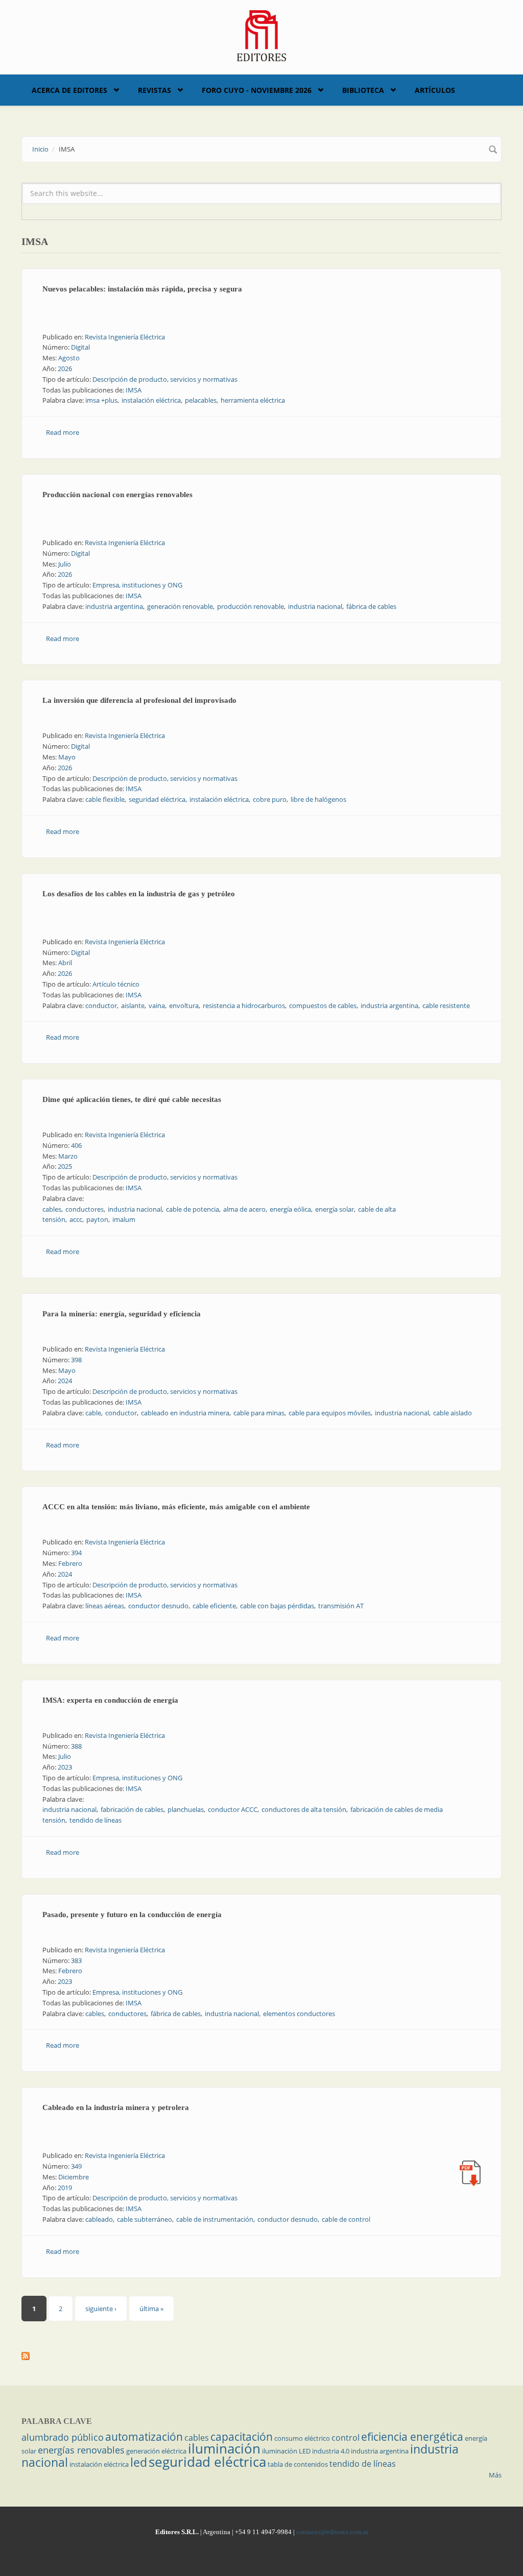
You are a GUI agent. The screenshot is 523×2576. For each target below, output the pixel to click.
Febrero (70, 1563)
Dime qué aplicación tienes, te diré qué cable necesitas (132, 1099)
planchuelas (186, 1809)
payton (97, 1219)
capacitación (242, 2437)
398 (76, 1360)
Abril (65, 963)
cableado (99, 2219)
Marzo (68, 1156)
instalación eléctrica (151, 400)
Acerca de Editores (69, 90)
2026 (65, 369)
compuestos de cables (323, 1005)
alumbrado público (63, 2437)
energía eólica (290, 1209)
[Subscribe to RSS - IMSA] (261, 2356)
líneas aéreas (105, 1606)
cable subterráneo (145, 2219)
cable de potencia (193, 1209)
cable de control (346, 2219)
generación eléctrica (156, 2451)
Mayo (67, 757)
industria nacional (315, 606)
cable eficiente (214, 1606)
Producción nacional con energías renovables (117, 495)
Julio (65, 564)
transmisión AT (341, 1606)
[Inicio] (262, 35)
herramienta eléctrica (253, 400)
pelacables (201, 400)
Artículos (435, 90)
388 (76, 1746)
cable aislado (453, 1413)
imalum (124, 1219)
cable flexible (105, 799)
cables (52, 1209)
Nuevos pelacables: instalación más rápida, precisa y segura (142, 289)
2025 (65, 1166)
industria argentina (114, 606)
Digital (80, 347)
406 (76, 1145)
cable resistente (446, 1005)
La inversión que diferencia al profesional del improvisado (139, 700)
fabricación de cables (132, 1809)
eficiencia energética (412, 2437)
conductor (101, 1005)
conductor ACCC (233, 1809)
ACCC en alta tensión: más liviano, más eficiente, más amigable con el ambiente (176, 1507)
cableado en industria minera (185, 1413)
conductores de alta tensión (304, 1809)
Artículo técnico (116, 984)
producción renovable (251, 606)
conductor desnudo (158, 1606)
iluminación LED (286, 2451)
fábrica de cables (371, 606)
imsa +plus (101, 400)
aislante (133, 1005)
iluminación (224, 2448)
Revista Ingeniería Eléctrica (125, 337)
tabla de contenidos (298, 2464)
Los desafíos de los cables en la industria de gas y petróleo (139, 894)
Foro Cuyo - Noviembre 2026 (257, 90)
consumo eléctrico (302, 2438)
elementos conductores (299, 2014)
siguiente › (101, 2309)
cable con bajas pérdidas (277, 1606)
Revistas (154, 90)
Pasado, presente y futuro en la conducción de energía (132, 1915)
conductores (85, 1209)
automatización (144, 2437)
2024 (65, 1381)
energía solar (335, 1209)
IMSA (134, 390)
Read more (63, 432)
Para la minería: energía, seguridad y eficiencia (122, 1314)
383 (76, 1960)
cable (93, 1413)
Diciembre (74, 2177)
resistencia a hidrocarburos (244, 1005)
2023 (65, 1767)
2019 (65, 2188)
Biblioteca (363, 90)
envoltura (184, 1005)
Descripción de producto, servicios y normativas (165, 379)
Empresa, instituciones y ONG (137, 585)
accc (76, 1219)
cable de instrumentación (215, 2219)
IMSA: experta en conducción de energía (110, 1700)
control (346, 2438)
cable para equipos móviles (330, 1413)
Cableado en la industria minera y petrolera (116, 2107)
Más (495, 2475)
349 (76, 2166)
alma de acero (244, 1209)
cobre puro (270, 799)
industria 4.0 (331, 2451)
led (139, 2462)
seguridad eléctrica (157, 799)
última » (151, 2309)
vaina (157, 1005)
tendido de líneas (96, 1820)
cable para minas (259, 1413)
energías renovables (81, 2450)
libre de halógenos (318, 799)
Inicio (40, 149)
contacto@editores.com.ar (332, 2532)
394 (76, 1553)
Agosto (69, 358)
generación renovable (180, 606)
